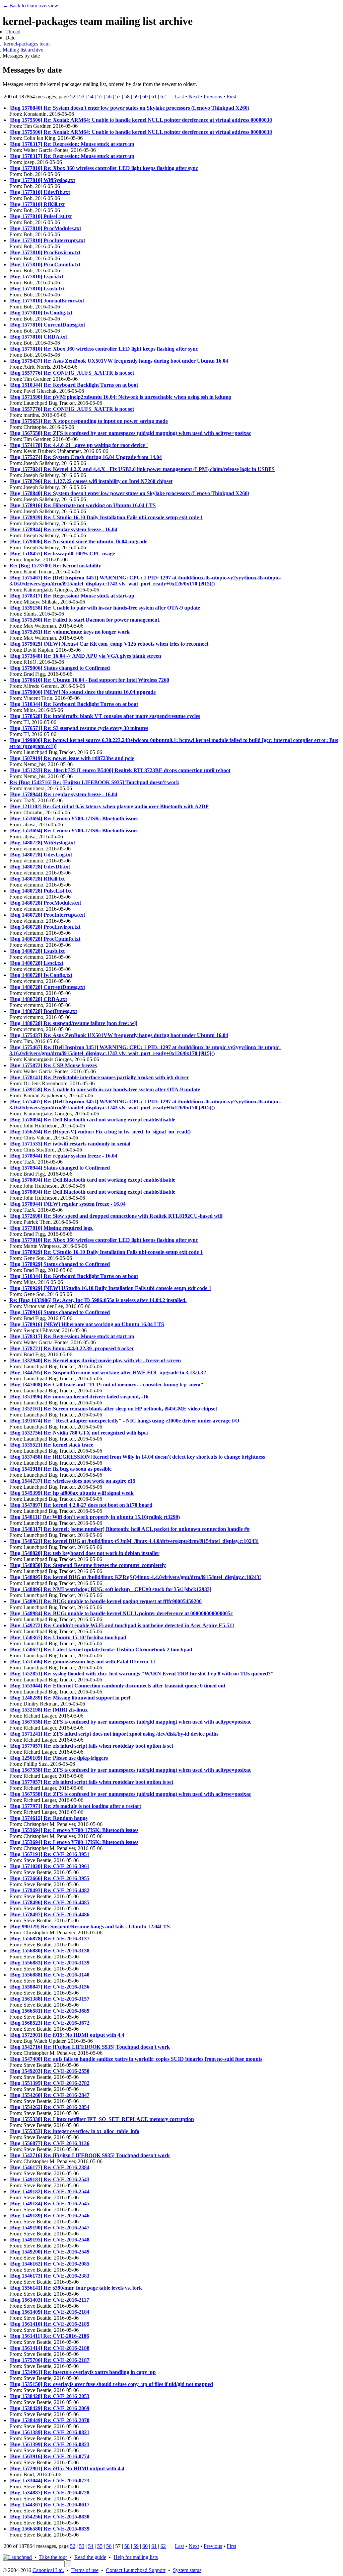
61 (154, 97)
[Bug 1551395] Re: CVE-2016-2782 (49, 2083)
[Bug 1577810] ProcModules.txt (45, 228)
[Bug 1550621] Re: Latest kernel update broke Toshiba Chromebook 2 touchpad (101, 1649)
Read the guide (90, 2557)
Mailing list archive (23, 50)
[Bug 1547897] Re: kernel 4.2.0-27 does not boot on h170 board (81, 1505)
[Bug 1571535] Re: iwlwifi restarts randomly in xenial (70, 1144)
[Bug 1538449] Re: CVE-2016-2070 (49, 2420)
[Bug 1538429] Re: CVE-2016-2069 (49, 2408)
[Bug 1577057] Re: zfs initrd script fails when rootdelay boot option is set (91, 1746)
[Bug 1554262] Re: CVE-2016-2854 (49, 2107)
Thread (13, 32)
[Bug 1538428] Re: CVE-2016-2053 (49, 2396)
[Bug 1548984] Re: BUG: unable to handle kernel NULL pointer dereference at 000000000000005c (121, 1613)
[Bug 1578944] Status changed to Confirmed (60, 1168)
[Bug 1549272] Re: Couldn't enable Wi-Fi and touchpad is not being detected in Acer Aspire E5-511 (122, 1625)
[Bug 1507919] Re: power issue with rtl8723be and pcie (72, 758)
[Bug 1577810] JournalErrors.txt (47, 301)
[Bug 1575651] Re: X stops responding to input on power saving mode (89, 421)
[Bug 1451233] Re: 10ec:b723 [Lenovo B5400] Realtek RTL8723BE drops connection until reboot (120, 770)
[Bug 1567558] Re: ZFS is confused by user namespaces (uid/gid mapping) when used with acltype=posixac (130, 433)
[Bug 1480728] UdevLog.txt (41, 855)
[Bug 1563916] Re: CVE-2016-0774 (49, 2456)
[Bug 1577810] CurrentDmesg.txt (47, 325)
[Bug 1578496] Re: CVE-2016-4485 (49, 1902)
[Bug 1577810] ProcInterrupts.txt (47, 240)
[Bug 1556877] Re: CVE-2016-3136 (49, 2143)
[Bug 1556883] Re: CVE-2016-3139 (49, 1963)
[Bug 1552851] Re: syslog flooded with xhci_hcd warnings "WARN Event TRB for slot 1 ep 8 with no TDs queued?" (142, 1674)
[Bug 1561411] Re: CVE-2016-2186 (49, 2336)
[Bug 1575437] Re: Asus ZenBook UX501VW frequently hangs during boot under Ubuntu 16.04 (119, 361)
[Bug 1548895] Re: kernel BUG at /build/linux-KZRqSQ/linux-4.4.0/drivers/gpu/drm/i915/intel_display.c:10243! (135, 1577)
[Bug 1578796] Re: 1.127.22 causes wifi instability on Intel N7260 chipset (91, 481)
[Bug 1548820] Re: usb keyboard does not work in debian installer (84, 1553)
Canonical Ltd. (48, 2570)
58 (127, 97)
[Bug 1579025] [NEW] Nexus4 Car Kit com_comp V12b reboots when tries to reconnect (109, 644)
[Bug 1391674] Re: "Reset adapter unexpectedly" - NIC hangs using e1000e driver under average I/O (124, 1421)
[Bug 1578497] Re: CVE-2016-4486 (49, 1914)
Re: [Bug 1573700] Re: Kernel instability (55, 566)
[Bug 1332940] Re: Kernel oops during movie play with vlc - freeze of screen (95, 1360)
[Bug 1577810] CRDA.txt (38, 337)
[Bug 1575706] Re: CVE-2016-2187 (49, 2360)
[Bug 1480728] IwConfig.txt (41, 975)
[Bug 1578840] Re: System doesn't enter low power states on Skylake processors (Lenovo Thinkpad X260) (129, 108)
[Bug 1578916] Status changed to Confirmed (60, 1312)
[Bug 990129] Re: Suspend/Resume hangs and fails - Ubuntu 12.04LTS (90, 1926)
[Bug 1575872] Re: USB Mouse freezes (53, 1065)
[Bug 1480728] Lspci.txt (36, 963)
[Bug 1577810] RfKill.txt (37, 204)
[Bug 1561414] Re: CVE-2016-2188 (49, 2348)
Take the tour (53, 2557)
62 (163, 97)
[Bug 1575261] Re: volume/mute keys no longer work (70, 632)
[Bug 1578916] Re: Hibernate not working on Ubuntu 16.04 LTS (83, 505)
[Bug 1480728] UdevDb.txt (40, 867)
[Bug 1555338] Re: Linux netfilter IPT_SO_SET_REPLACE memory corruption (102, 2119)
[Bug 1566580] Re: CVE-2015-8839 (49, 2529)
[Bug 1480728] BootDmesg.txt (43, 1011)
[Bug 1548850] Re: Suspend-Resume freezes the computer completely (88, 1565)
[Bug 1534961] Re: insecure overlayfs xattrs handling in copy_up (83, 2372)
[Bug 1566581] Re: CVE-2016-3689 (49, 2011)
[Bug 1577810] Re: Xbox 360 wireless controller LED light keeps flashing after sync (104, 168)
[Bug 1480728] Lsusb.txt (37, 951)
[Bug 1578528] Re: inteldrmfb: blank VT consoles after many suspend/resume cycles (105, 716)
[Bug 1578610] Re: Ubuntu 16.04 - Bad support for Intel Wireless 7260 (89, 680)
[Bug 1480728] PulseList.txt (41, 891)
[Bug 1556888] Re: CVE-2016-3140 (49, 1975)
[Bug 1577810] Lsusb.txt (37, 289)
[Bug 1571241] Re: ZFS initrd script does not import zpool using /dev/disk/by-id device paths (114, 1734)
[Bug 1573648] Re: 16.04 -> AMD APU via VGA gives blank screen (85, 656)
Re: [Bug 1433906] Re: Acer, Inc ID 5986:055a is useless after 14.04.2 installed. (98, 1300)
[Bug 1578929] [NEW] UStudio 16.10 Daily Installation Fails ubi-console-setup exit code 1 (110, 1288)
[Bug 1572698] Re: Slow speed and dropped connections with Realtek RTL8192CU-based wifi (116, 1216)
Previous (213, 97)
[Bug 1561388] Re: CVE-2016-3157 (49, 1999)
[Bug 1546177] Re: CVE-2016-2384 (49, 2167)
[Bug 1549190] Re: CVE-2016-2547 (49, 2228)
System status (187, 2570)
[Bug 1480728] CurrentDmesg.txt (47, 987)
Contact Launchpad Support (136, 2570)
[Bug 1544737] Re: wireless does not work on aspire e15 (72, 1481)
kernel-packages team (27, 44)
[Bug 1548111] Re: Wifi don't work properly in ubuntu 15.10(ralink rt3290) (95, 1517)
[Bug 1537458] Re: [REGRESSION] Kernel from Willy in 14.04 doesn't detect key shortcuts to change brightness (137, 1457)
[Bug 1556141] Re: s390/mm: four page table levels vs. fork (76, 2288)
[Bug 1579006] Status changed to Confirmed (60, 668)
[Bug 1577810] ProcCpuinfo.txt (45, 264)
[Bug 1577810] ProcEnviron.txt (45, 252)
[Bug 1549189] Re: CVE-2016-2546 (49, 2216)
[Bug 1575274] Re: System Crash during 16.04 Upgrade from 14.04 (86, 457)
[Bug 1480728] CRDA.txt (38, 999)
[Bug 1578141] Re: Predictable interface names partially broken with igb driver (99, 1077)
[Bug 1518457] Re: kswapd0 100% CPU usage (62, 554)
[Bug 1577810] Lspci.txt (36, 277)
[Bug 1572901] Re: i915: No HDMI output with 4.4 (67, 2035)
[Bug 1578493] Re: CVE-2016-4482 (49, 1890)
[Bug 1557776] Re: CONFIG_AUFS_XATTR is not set (72, 373)
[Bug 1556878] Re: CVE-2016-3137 (49, 1939)
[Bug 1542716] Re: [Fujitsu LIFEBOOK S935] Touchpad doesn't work (90, 2047)
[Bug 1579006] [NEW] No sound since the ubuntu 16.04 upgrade (83, 692)
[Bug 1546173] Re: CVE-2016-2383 (49, 2276)
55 (100, 97)
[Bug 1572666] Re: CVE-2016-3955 (49, 1878)
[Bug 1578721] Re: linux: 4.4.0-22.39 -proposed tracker (72, 1348)
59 (136, 97)
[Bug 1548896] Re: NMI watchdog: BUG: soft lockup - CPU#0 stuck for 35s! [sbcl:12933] (110, 1589)
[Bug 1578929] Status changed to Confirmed (60, 1264)
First (231, 97)
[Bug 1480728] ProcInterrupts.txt (47, 915)
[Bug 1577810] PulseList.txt (41, 216)
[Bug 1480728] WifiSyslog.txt (42, 843)
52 (73, 97)
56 (109, 97)
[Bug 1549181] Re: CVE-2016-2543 (49, 2179)
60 (145, 97)
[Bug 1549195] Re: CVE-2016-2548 (49, 2240)
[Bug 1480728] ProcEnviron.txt (45, 927)
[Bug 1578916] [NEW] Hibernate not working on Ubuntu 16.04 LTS (87, 1324)
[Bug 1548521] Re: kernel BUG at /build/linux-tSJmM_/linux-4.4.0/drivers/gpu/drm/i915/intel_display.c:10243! (134, 1541)
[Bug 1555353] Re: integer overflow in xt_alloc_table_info (74, 2131)
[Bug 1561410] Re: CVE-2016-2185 (49, 2324)
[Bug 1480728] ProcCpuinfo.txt (45, 939)
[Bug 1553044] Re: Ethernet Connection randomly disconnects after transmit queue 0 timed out (117, 1686)
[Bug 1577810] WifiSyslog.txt (42, 180)
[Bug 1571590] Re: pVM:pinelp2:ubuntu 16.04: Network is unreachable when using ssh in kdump (120, 397)
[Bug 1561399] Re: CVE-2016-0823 (49, 2444)
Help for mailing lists (136, 2557)
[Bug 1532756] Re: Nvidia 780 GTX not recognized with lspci (79, 1433)
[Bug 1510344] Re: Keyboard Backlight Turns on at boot (74, 385)
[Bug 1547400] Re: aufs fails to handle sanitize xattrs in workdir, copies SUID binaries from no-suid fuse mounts (136, 2059)
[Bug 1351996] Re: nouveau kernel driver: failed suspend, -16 (79, 1397)
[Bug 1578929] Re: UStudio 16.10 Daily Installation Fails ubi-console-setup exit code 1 (106, 517)
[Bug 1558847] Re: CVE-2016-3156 (49, 1987)
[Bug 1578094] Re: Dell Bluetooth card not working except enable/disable (92, 1120)
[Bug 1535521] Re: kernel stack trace (51, 1445)
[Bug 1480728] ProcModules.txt (45, 903)
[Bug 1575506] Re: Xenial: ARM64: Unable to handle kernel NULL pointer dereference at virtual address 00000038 (141, 120)
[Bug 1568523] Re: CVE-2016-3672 (49, 2023)
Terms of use (85, 2570)
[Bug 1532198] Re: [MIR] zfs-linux (49, 1710)
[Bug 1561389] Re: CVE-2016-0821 (49, 2432)
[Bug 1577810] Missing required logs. (51, 1228)
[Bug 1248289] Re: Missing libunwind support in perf (70, 1698)
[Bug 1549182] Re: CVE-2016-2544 (49, 2191)
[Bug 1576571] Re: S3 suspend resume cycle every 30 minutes (79, 728)
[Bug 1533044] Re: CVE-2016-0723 (49, 2480)
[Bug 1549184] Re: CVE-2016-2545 (49, 2203)
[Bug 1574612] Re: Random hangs (48, 1818)
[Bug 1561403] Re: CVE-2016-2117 (49, 2300)
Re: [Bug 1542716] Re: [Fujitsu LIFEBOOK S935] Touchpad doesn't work (94, 782)
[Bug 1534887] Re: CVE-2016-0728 (49, 2493)
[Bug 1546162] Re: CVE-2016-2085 (49, 2264)
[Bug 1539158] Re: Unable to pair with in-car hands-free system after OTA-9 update (105, 608)
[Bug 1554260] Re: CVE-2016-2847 (49, 2095)
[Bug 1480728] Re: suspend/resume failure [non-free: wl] (73, 1023)
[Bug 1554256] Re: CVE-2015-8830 (49, 2517)
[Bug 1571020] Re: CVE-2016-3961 (49, 1866)
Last (179, 97)
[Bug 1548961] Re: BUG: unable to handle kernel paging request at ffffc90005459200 (106, 1601)
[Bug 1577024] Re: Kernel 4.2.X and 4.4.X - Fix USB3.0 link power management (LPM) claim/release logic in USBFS (142, 469)
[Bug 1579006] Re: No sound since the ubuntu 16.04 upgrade (78, 541)
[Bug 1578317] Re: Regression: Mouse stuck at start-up (72, 144)
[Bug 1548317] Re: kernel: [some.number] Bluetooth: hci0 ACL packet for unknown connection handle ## (129, 1529)
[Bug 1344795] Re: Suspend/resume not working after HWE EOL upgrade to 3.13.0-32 (108, 1372)
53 (82, 97)
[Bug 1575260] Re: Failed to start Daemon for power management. (85, 620)
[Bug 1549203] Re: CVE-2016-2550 (49, 2071)
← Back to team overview (30, 6)
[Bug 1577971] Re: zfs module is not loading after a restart (75, 1806)
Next (194, 97)
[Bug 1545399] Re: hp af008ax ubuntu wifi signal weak (72, 1493)
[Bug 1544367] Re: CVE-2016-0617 (49, 2505)
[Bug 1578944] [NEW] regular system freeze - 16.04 (67, 1204)
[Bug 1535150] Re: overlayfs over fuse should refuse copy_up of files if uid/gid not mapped (111, 2384)
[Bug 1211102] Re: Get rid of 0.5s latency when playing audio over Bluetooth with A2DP (109, 806)
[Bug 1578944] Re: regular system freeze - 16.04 (63, 529)
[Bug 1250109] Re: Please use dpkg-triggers (59, 1758)
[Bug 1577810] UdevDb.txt (40, 192)
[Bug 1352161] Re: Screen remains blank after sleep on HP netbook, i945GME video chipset (113, 1409)
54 (91, 97)
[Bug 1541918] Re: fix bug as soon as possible (60, 1469)
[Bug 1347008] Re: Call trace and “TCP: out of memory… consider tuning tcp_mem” (106, 1385)
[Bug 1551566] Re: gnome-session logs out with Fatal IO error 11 (82, 1662)
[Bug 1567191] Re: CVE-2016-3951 (49, 1854)
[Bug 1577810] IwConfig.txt (41, 313)
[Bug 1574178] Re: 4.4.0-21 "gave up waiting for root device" (79, 445)
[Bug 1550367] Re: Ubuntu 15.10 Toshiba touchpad (68, 1637)
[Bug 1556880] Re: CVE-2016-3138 (49, 1951)
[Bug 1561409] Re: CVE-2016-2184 (49, 2312)
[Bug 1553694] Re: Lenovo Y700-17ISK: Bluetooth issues (74, 818)
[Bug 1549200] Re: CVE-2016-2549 (49, 2252)
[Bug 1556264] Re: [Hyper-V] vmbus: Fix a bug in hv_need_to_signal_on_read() (100, 1132)
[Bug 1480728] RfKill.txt (37, 879)
